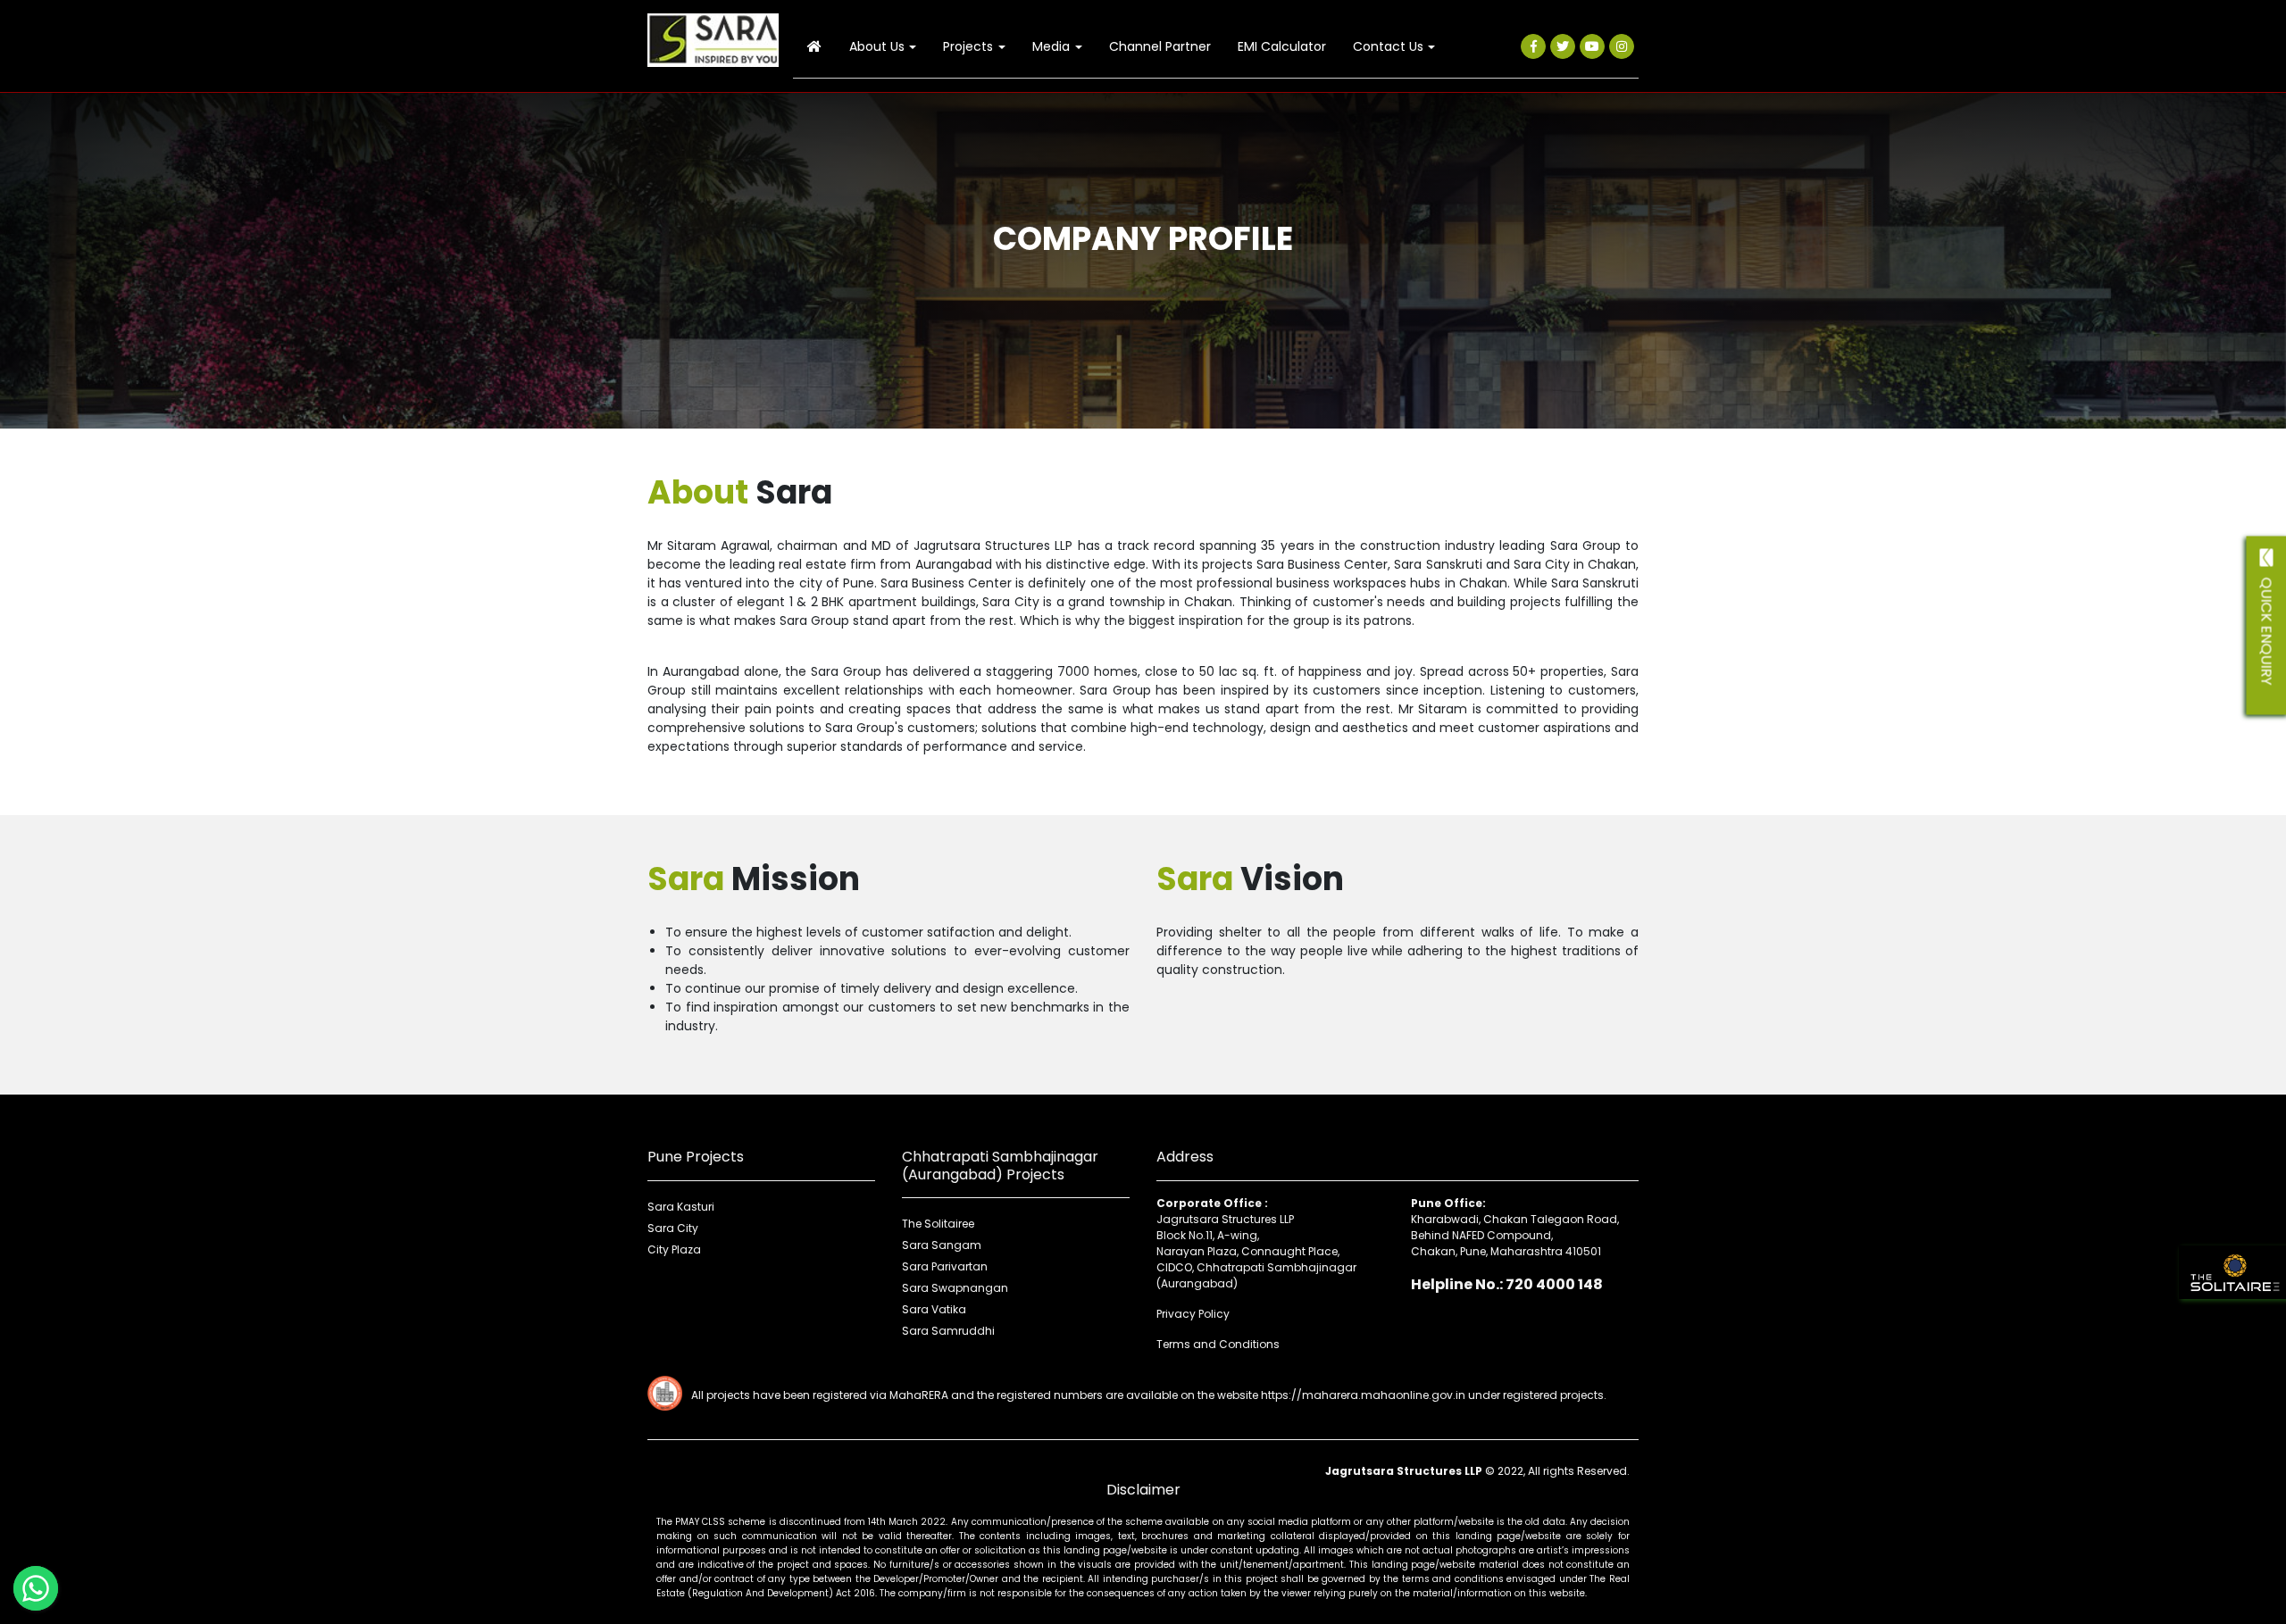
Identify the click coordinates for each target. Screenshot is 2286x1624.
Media (1051, 46)
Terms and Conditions (1218, 1344)
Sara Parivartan (945, 1266)
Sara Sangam (942, 1245)
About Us (877, 46)
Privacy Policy (1193, 1314)
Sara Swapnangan (955, 1288)
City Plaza (674, 1249)
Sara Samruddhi (948, 1331)
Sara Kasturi (681, 1207)
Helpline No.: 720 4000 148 (1507, 1284)
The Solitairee (938, 1224)
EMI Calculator (1282, 46)
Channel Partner (1160, 46)
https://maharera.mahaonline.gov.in (1363, 1395)
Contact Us (1388, 46)
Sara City (673, 1228)
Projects (968, 46)
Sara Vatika (934, 1309)
